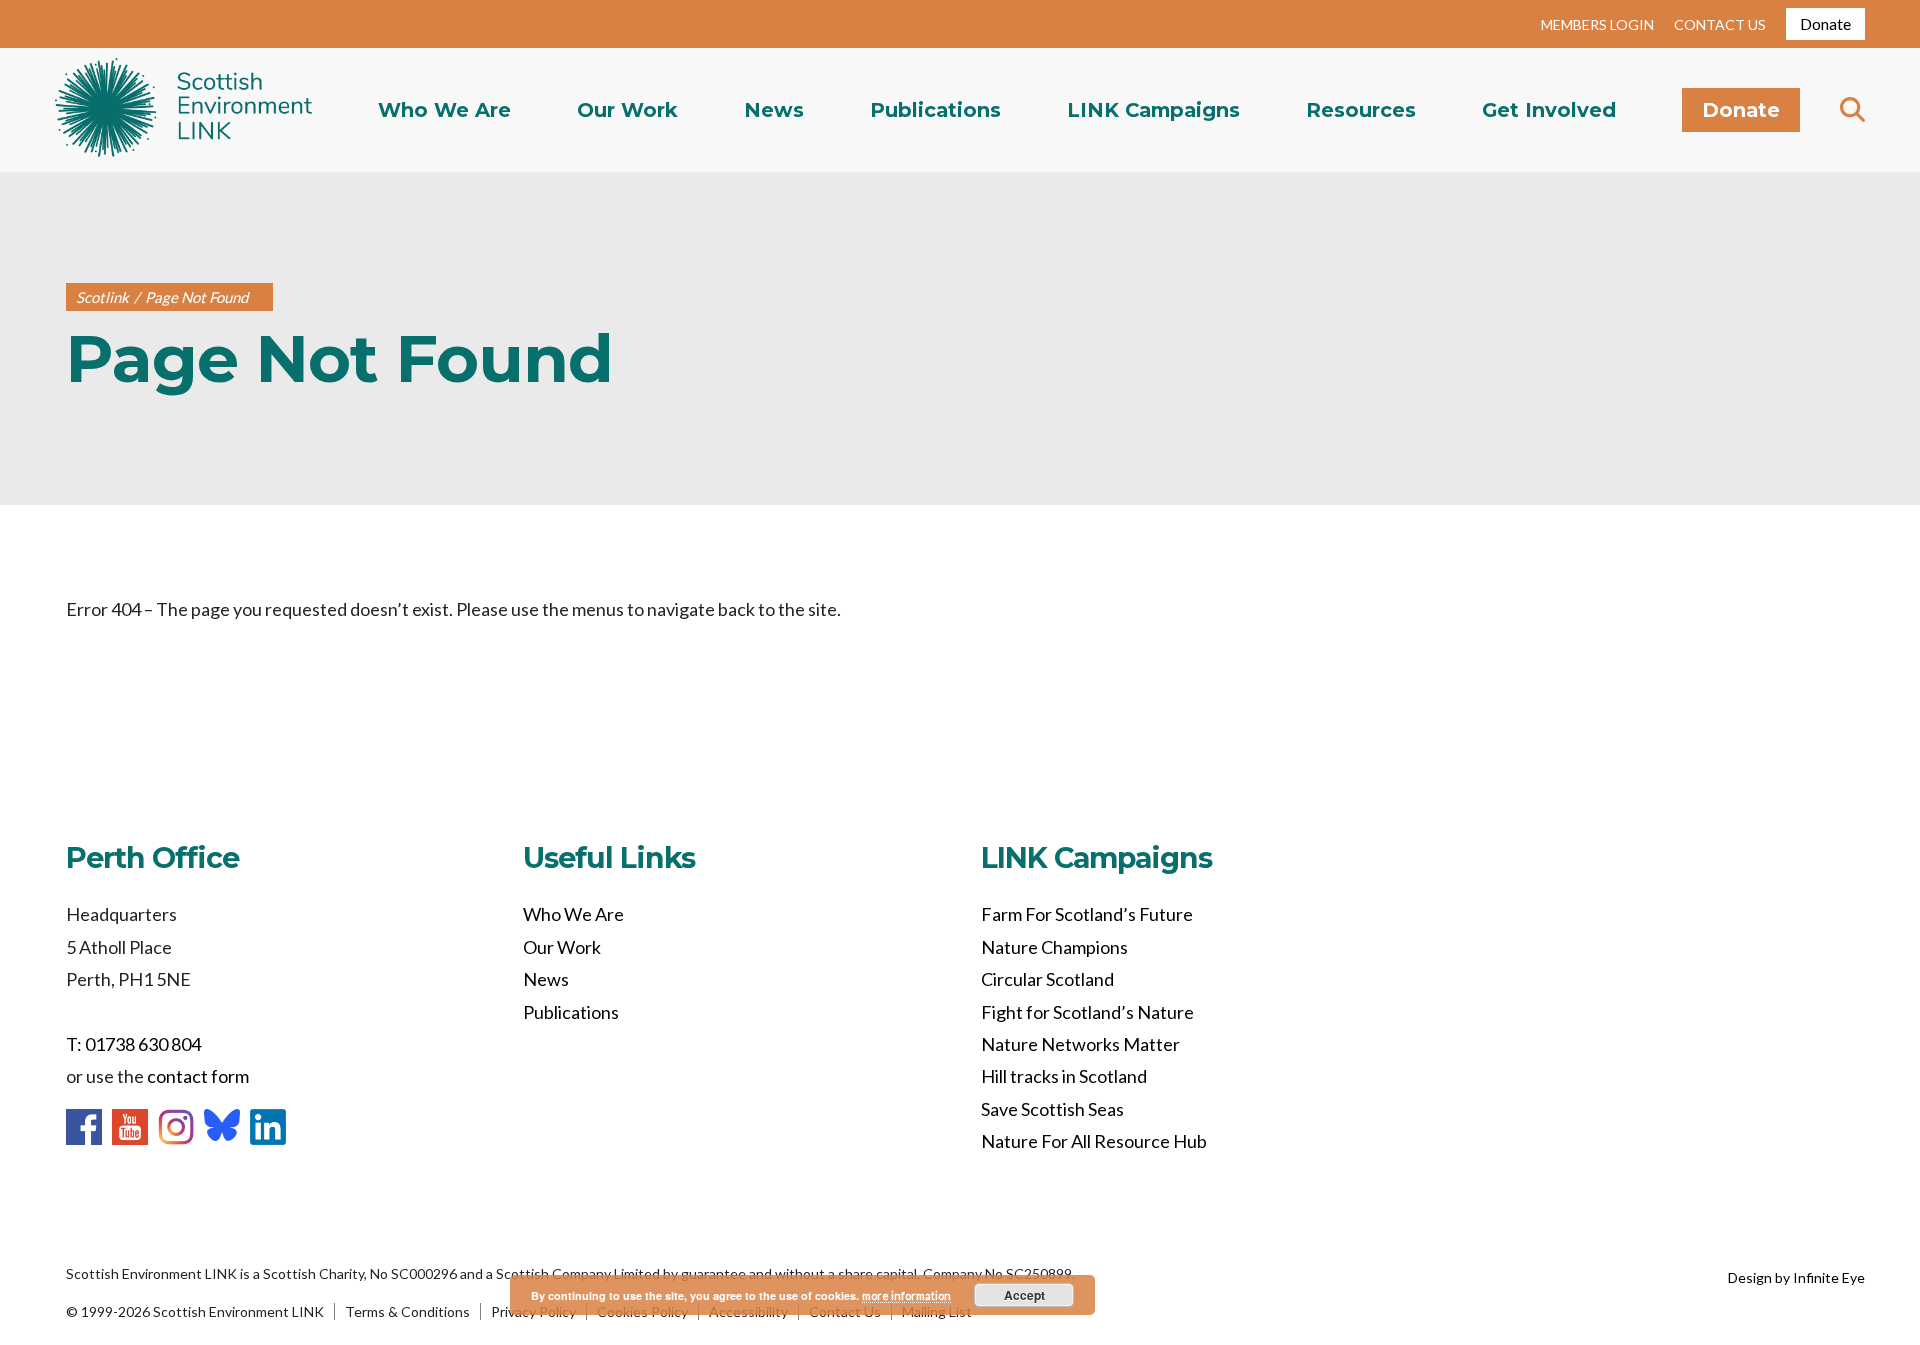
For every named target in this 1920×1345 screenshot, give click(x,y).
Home (183, 110)
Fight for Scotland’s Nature (1087, 1012)
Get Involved (1549, 110)
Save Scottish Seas (1052, 1109)
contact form (198, 1076)
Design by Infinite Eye (1796, 1277)
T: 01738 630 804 (133, 1044)
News (774, 110)
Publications (935, 110)
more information (906, 1295)
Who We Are (444, 110)
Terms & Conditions (407, 1311)
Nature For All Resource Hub (1094, 1141)
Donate (1825, 23)
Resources (1361, 110)
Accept (1024, 1295)
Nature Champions (1054, 947)
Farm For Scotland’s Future (1087, 914)
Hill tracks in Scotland (1064, 1076)
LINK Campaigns (1153, 110)
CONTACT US (1720, 24)
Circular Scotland (1047, 979)
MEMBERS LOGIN (1597, 24)
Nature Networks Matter (1080, 1044)
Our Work (627, 110)
